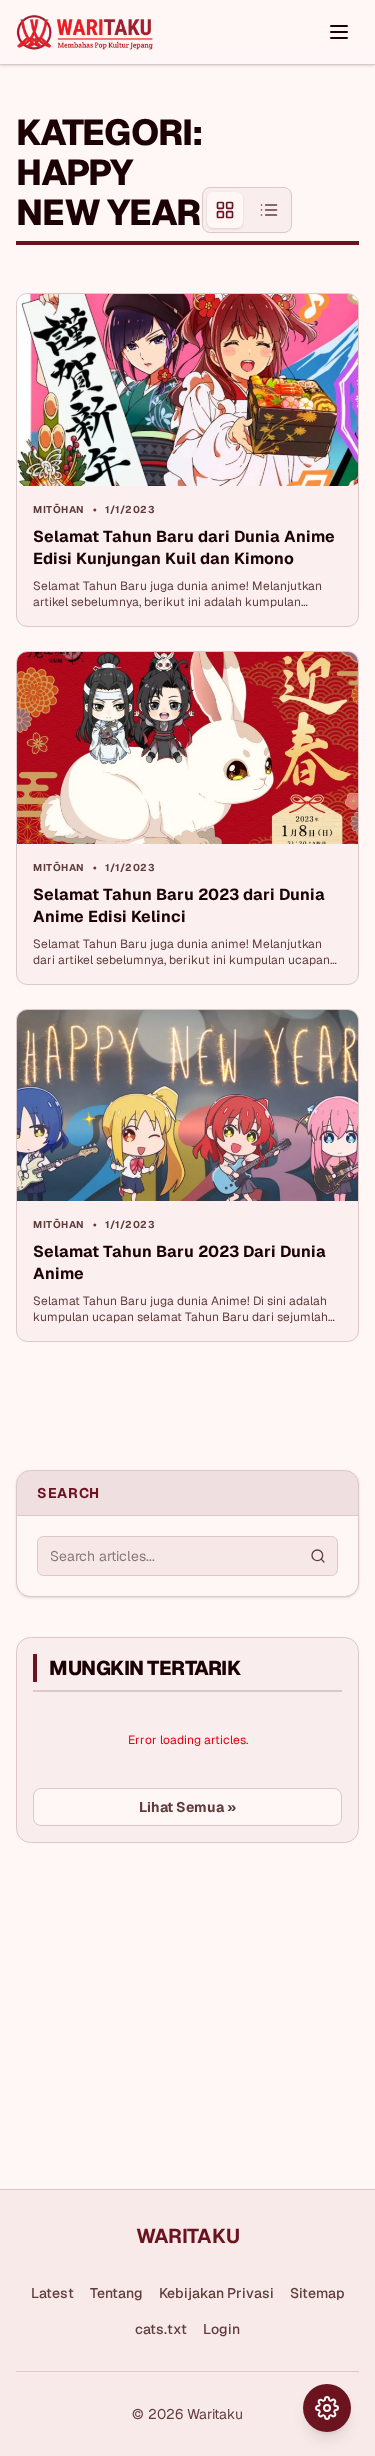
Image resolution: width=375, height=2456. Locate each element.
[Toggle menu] (339, 32)
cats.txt (161, 2329)
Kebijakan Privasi (216, 2293)
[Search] (318, 1556)
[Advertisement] (166, 2008)
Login (221, 2329)
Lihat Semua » (187, 1807)
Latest (52, 2293)
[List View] (269, 210)
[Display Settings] (327, 2408)
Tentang (116, 2293)
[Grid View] (225, 210)
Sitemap (317, 2293)
